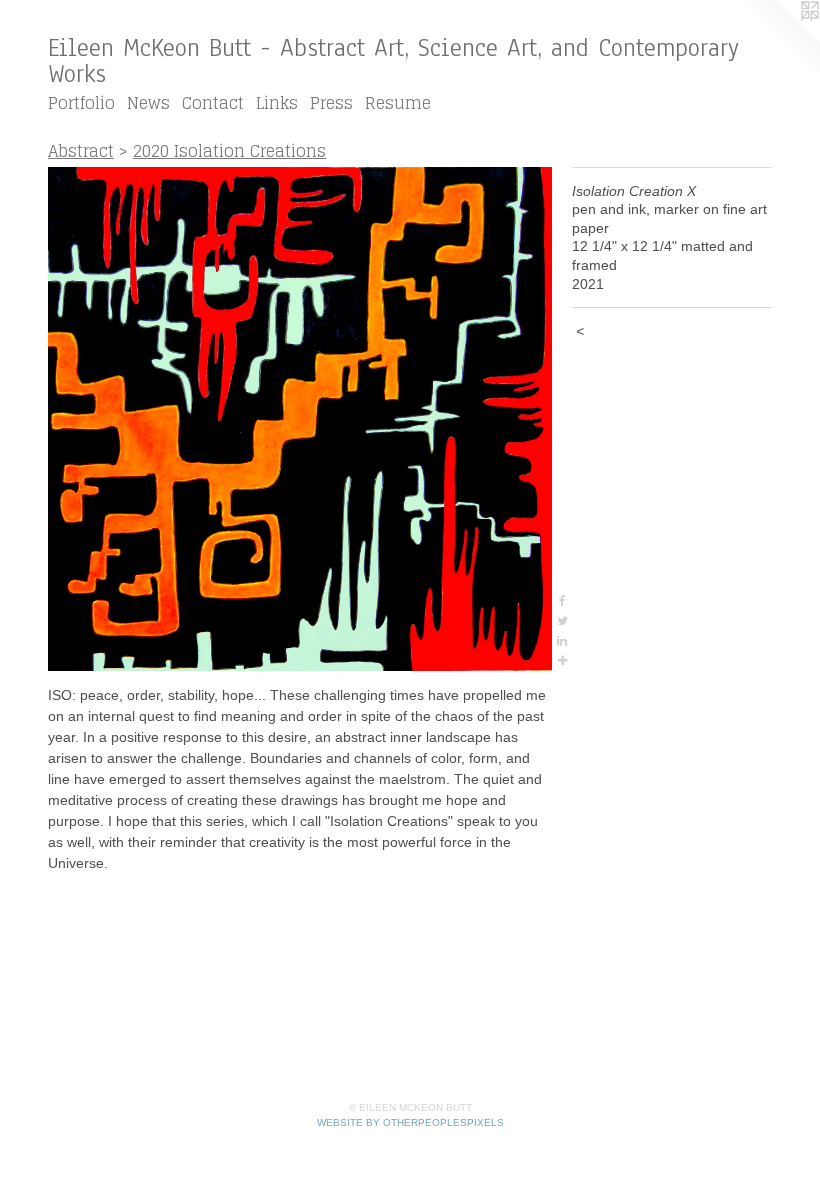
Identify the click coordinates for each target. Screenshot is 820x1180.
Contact (213, 103)
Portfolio (81, 103)
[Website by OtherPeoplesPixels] (780, 40)
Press (331, 103)
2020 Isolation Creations (229, 151)
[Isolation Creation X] (300, 419)
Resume (398, 103)
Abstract (81, 151)
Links (277, 103)
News (148, 103)
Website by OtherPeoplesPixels (410, 1122)
